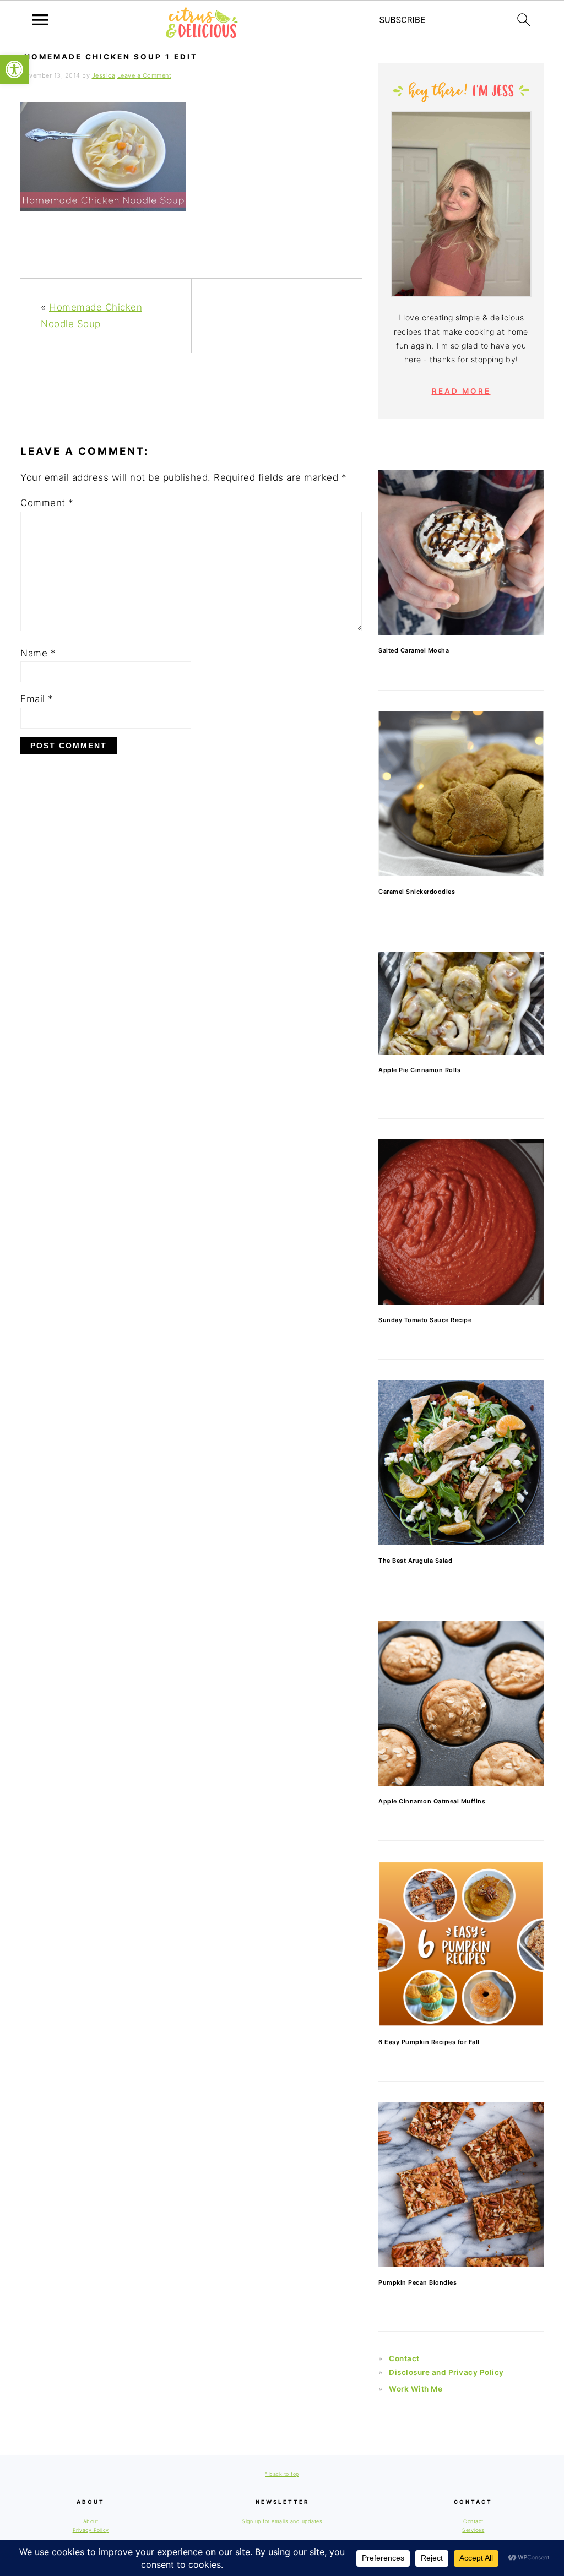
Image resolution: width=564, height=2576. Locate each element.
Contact (404, 2358)
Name (38, 653)
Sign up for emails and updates (282, 2521)
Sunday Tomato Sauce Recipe (425, 1320)
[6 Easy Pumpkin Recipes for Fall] (461, 1944)
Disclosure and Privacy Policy (446, 2372)
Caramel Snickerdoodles (417, 892)
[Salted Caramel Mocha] (461, 552)
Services (473, 2530)
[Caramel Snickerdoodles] (461, 794)
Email (37, 699)
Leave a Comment (145, 75)
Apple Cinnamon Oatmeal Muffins (432, 1801)
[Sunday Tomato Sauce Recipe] (461, 1222)
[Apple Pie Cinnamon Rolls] (461, 1003)
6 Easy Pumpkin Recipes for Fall (429, 2042)
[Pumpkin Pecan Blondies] (461, 2184)
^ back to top (282, 2474)
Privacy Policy (91, 2530)
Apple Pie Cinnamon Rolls (419, 1070)
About (91, 2521)
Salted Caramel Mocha (414, 650)
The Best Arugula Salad (415, 1561)
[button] (14, 69)
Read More (461, 391)
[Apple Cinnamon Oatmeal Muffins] (461, 1703)
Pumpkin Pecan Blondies (417, 2282)
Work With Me (416, 2389)
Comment (47, 503)
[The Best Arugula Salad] (461, 1463)
